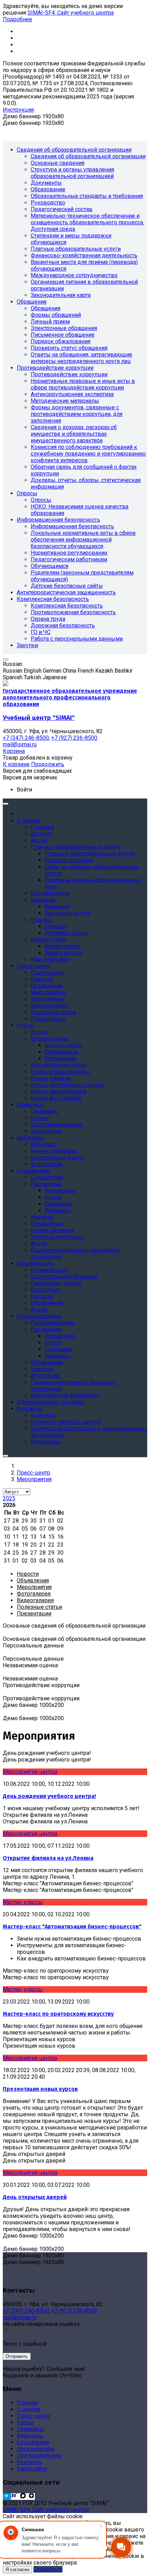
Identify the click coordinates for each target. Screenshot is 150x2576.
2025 (9, 1498)
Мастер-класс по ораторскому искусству (58, 2014)
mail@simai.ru (20, 2317)
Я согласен (17, 2570)
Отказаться (48, 2569)
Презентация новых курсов (40, 2089)
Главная (27, 2403)
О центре (29, 2409)
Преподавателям (39, 2455)
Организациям (36, 2449)
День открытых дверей (35, 2197)
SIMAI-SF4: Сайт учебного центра (71, 13)
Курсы (25, 2422)
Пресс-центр (33, 2416)
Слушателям (33, 2442)
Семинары (31, 2429)
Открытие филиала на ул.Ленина (48, 1858)
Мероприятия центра (30, 1772)
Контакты (29, 2462)
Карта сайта (32, 2469)
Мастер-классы (23, 1902)
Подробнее (17, 19)
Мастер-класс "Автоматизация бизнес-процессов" (72, 1927)
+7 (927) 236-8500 (74, 2311)
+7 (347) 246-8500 (26, 2311)
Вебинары (30, 2436)
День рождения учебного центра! (49, 1796)
